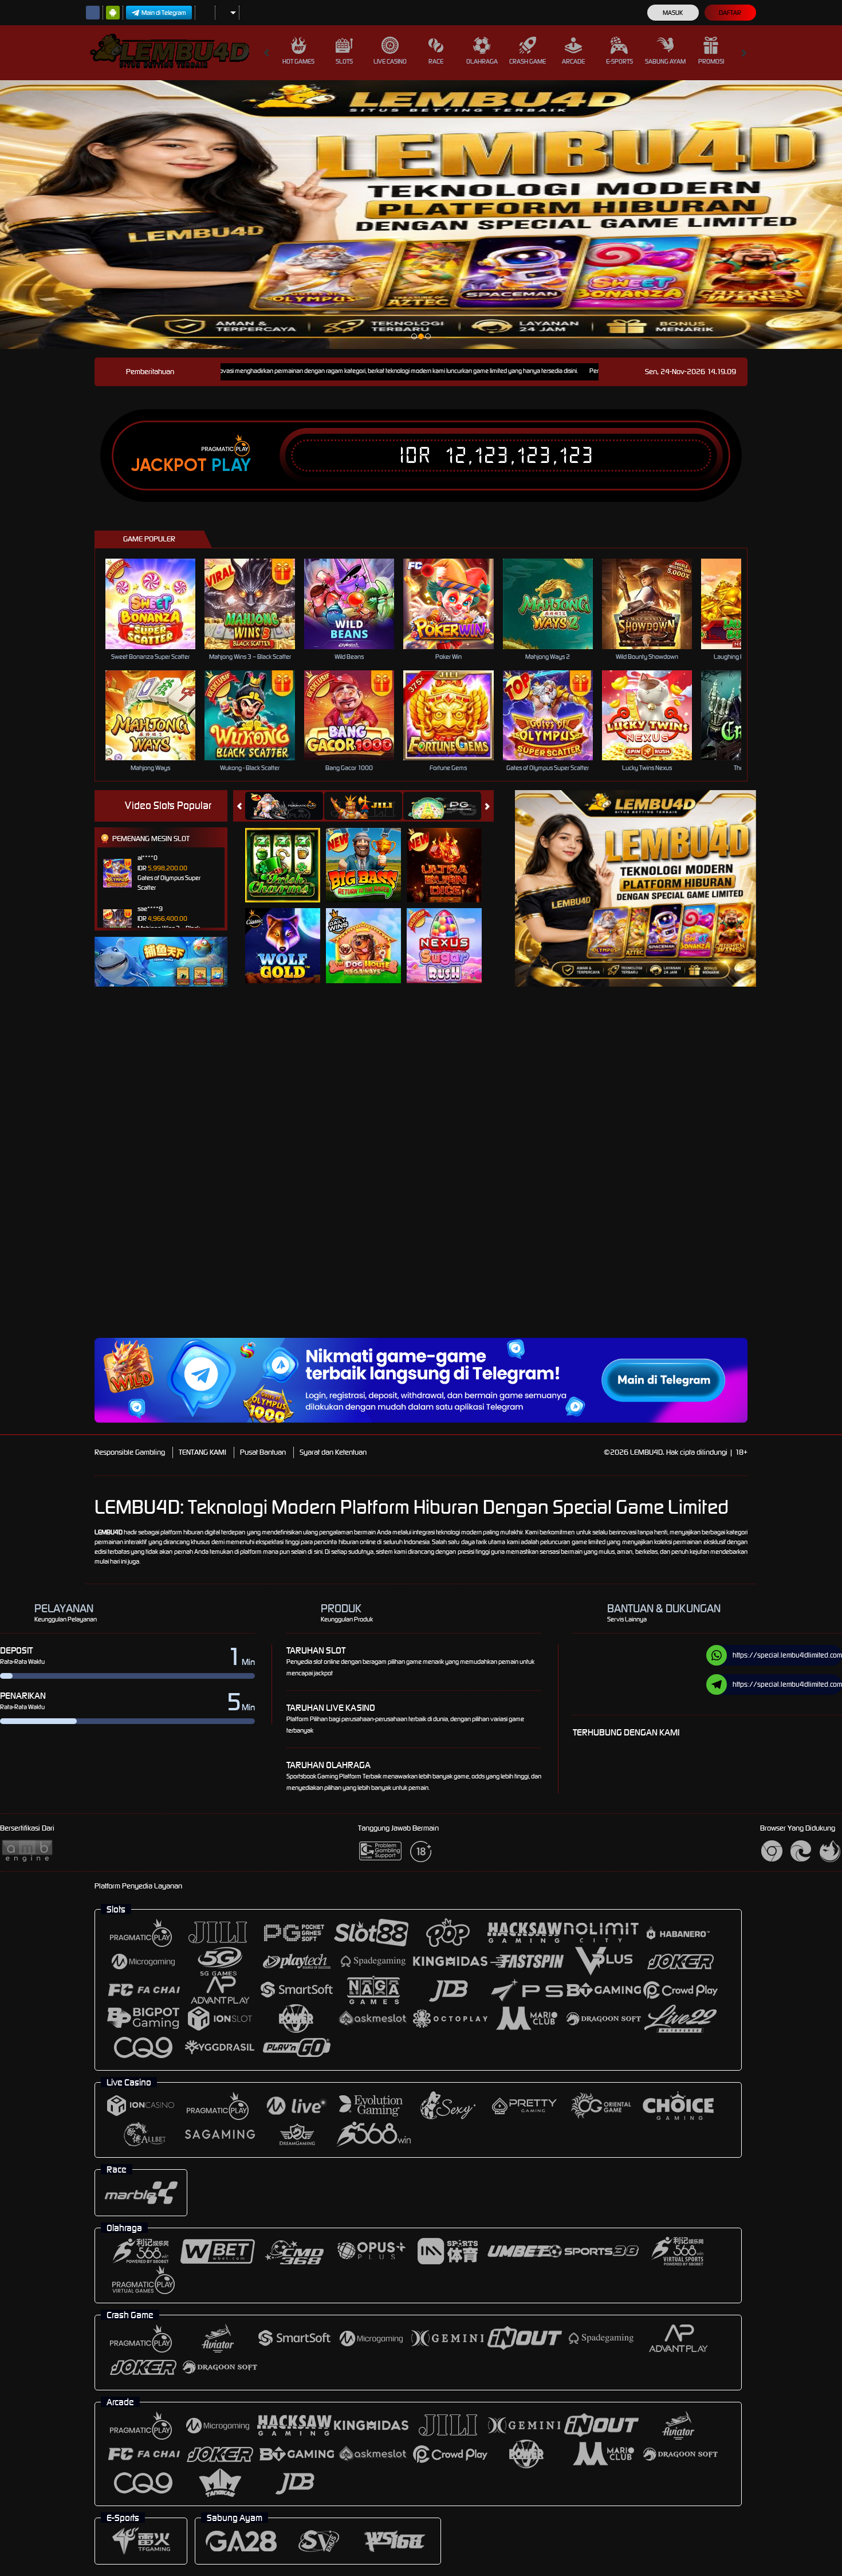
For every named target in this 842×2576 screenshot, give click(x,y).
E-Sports (619, 61)
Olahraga (482, 61)
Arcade (573, 61)
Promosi (711, 61)
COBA (290, 853)
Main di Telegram (164, 13)
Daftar (730, 13)
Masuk (673, 13)
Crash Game (528, 61)
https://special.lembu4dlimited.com (787, 1655)
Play (231, 465)
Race (436, 61)
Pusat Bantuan (263, 1452)
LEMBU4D (109, 1532)
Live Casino (390, 61)
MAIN (158, 604)
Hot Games (298, 61)
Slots (344, 61)
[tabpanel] (421, 215)
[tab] (284, 806)
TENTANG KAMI (202, 1452)
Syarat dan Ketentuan (333, 1452)
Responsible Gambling (130, 1452)
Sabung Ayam (665, 61)
